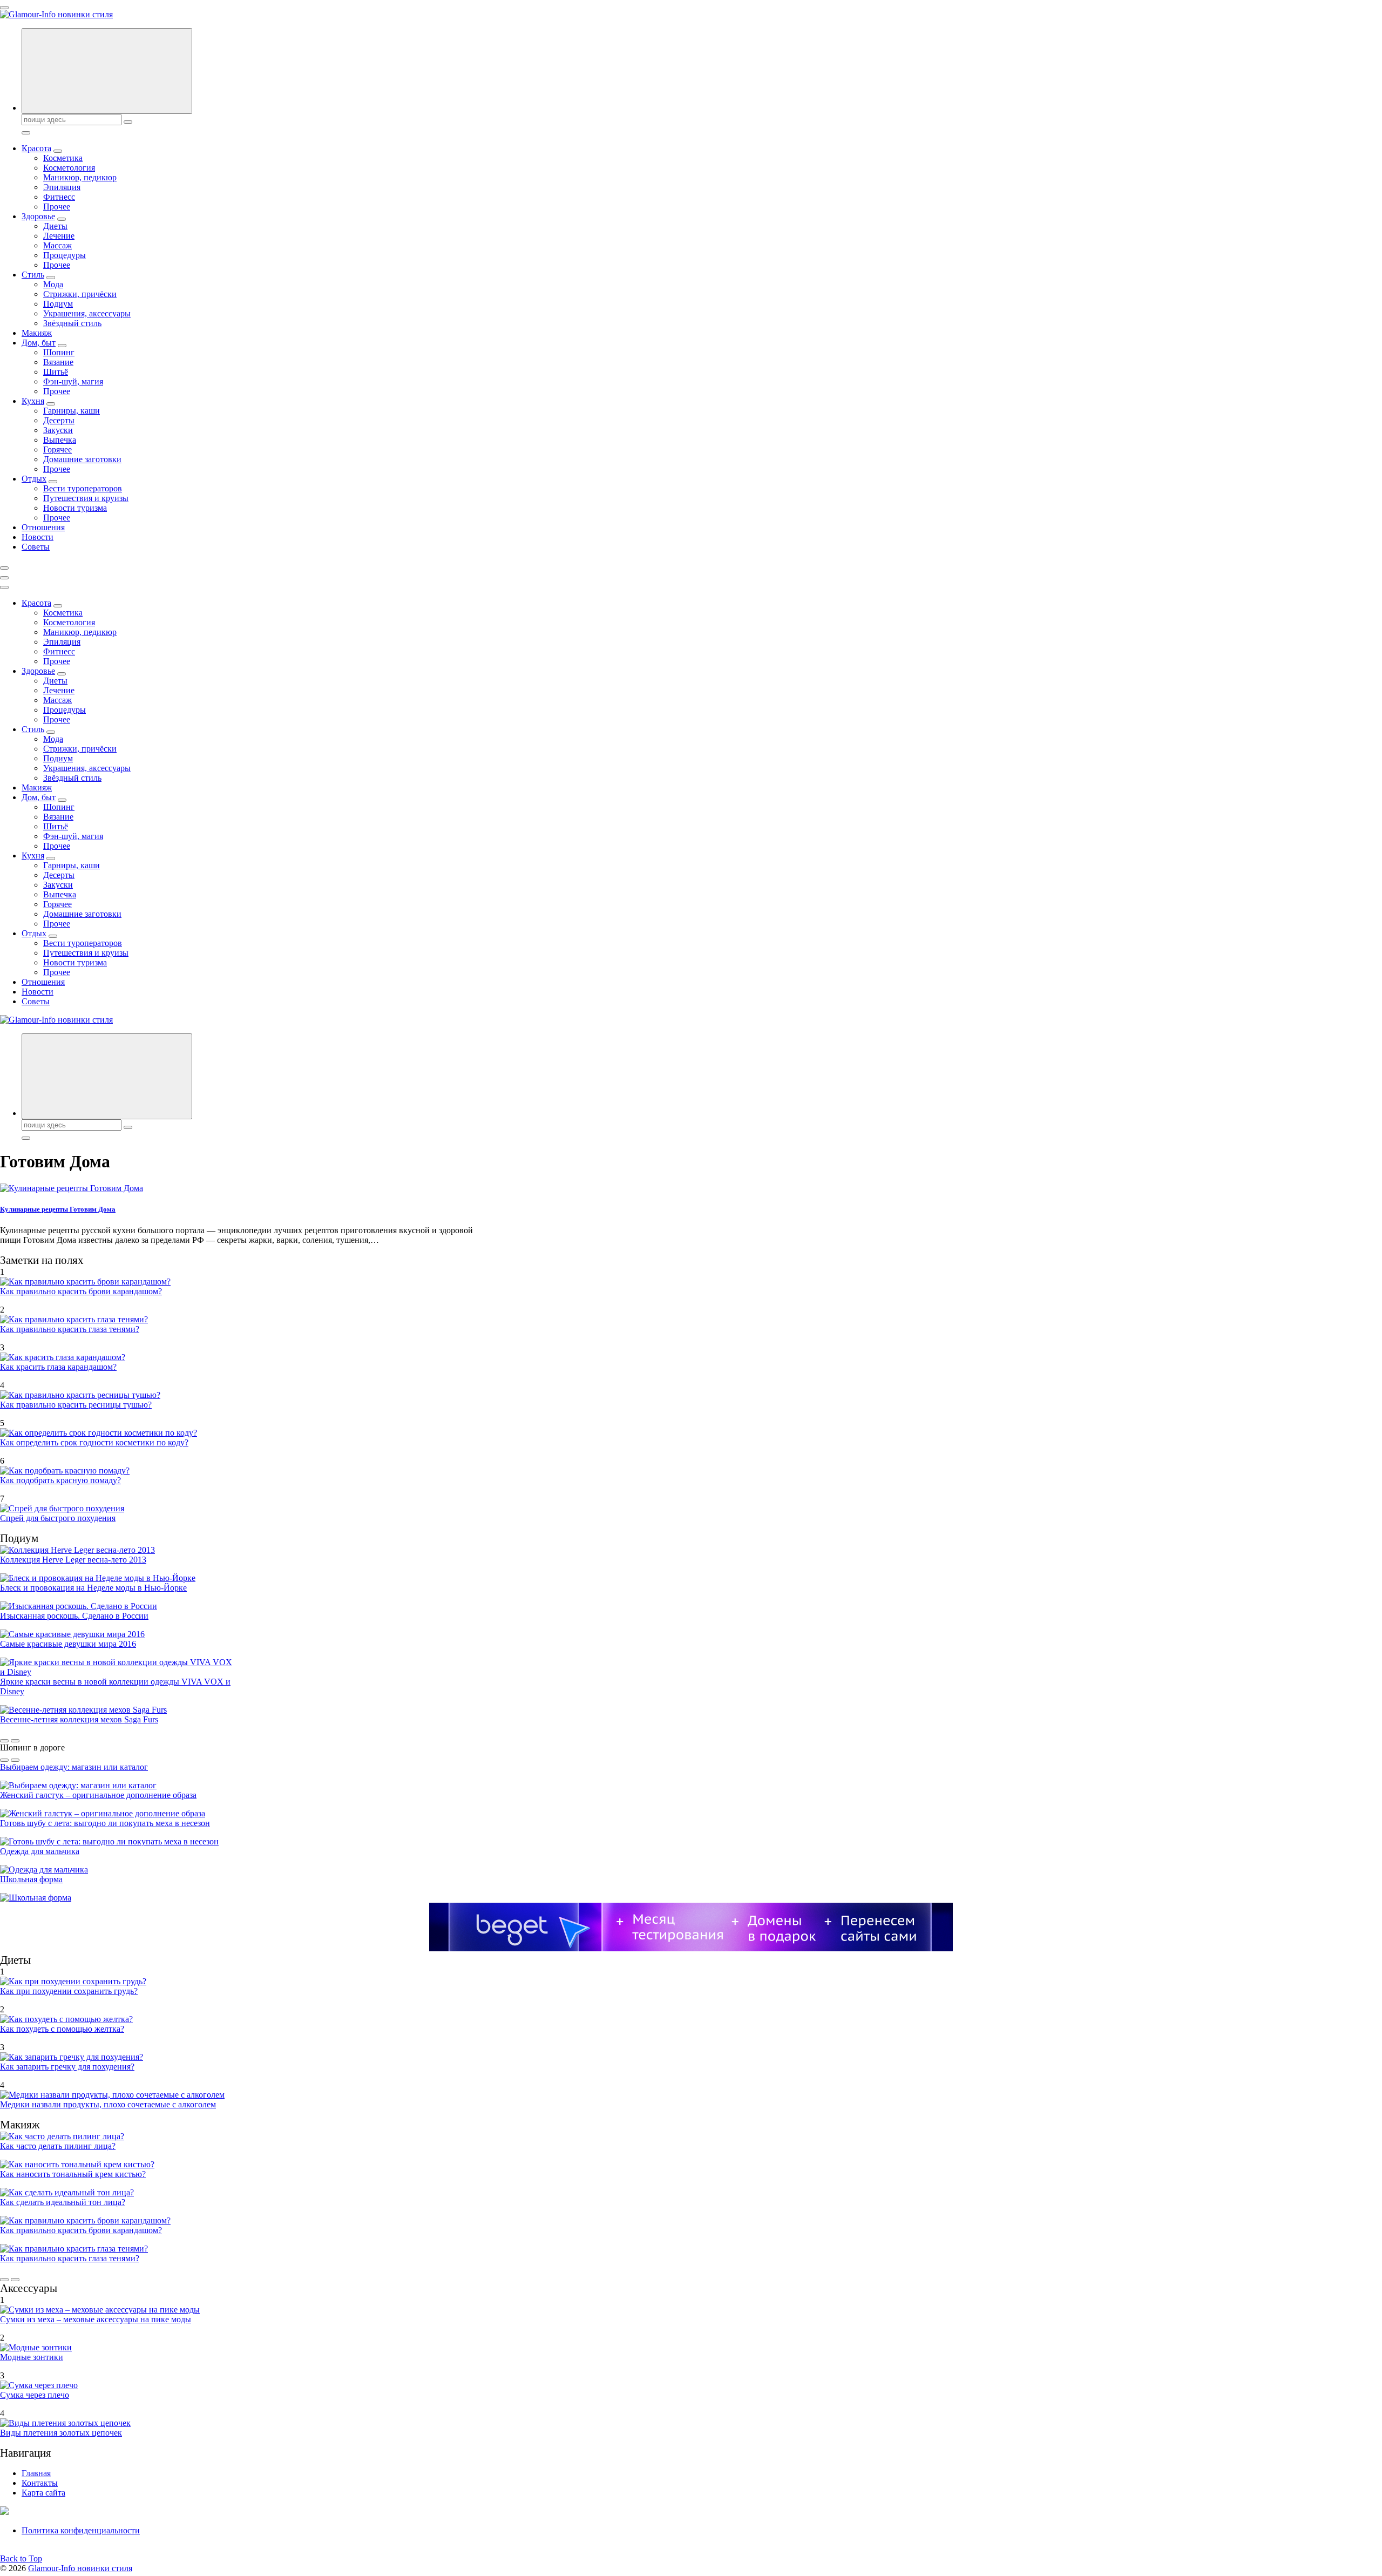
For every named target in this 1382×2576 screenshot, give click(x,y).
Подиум (58, 304)
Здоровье (38, 216)
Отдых (34, 479)
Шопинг (59, 352)
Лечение (59, 236)
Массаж (57, 245)
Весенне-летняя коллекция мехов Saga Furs (79, 1719)
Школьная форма (31, 1879)
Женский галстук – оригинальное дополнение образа (98, 1795)
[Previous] (4, 1741)
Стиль (33, 275)
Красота (36, 148)
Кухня (33, 401)
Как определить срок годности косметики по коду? (94, 1442)
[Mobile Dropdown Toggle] (58, 151)
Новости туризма (75, 508)
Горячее (57, 449)
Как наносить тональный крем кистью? (73, 2174)
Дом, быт (39, 343)
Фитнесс (59, 197)
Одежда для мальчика (40, 1851)
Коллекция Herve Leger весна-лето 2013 (73, 1560)
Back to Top (21, 2558)
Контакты (40, 2483)
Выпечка (60, 440)
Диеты (55, 226)
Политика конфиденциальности (81, 2530)
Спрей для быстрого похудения (58, 1518)
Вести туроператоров (83, 488)
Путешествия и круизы (86, 498)
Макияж (37, 333)
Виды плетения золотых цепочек (61, 2433)
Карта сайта (43, 2493)
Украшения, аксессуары (87, 313)
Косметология (69, 168)
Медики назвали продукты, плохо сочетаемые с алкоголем (108, 2104)
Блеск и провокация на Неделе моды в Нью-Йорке (93, 1588)
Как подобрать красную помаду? (60, 1480)
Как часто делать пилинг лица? (58, 2146)
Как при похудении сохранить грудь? (69, 1991)
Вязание (58, 362)
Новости (38, 537)
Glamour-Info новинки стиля (80, 2568)
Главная (36, 2473)
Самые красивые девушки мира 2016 (68, 1644)
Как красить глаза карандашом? (58, 1367)
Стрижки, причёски (80, 294)
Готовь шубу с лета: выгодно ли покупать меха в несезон (105, 1823)
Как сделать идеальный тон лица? (63, 2202)
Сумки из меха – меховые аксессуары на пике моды (96, 2319)
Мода (53, 284)
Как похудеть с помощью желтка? (62, 2029)
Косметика (63, 158)
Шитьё (56, 372)
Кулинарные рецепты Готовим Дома (58, 1209)
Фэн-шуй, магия (73, 381)
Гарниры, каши (72, 411)
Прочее (57, 207)
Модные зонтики (32, 2357)
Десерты (59, 420)
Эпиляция (62, 187)
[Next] (15, 1741)
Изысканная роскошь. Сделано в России (74, 1616)
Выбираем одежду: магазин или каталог (74, 1767)
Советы (36, 547)
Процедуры (65, 255)
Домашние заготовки (82, 459)
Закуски (58, 430)
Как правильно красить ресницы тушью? (76, 1405)
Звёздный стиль (72, 323)
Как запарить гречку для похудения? (67, 2067)
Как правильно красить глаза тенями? (70, 1329)
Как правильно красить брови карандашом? (81, 1291)
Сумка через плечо (35, 2395)
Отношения (43, 527)
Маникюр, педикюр (80, 177)
